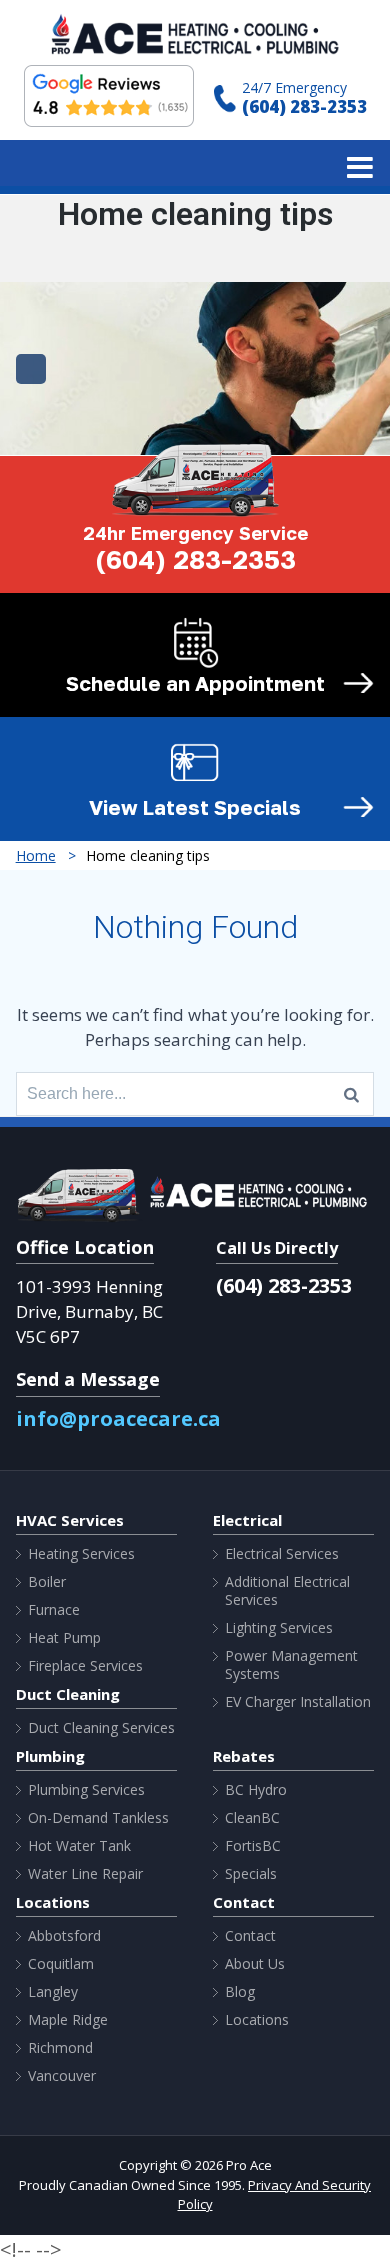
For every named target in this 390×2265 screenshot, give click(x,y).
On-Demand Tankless (98, 1818)
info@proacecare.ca (118, 1418)
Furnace (54, 1610)
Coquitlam (61, 1964)
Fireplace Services (85, 1666)
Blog (240, 1992)
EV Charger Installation (298, 1702)
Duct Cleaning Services (101, 1728)
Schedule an (195, 683)
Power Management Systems (291, 1665)
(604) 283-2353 (304, 106)
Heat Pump (64, 1638)
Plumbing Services (86, 1790)
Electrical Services (282, 1554)
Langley (53, 1992)
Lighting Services (279, 1628)
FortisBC (253, 1846)
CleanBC (252, 1818)
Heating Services (81, 1554)
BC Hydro (256, 1790)
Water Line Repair (85, 1874)
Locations (257, 2020)
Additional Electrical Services (287, 1591)
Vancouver (62, 2076)
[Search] (351, 1094)
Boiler (47, 1582)
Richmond (60, 2048)
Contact (250, 1936)
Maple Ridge (68, 2020)
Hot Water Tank (79, 1846)
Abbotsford (64, 1936)
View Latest (195, 807)
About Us (255, 1964)
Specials (251, 1874)
